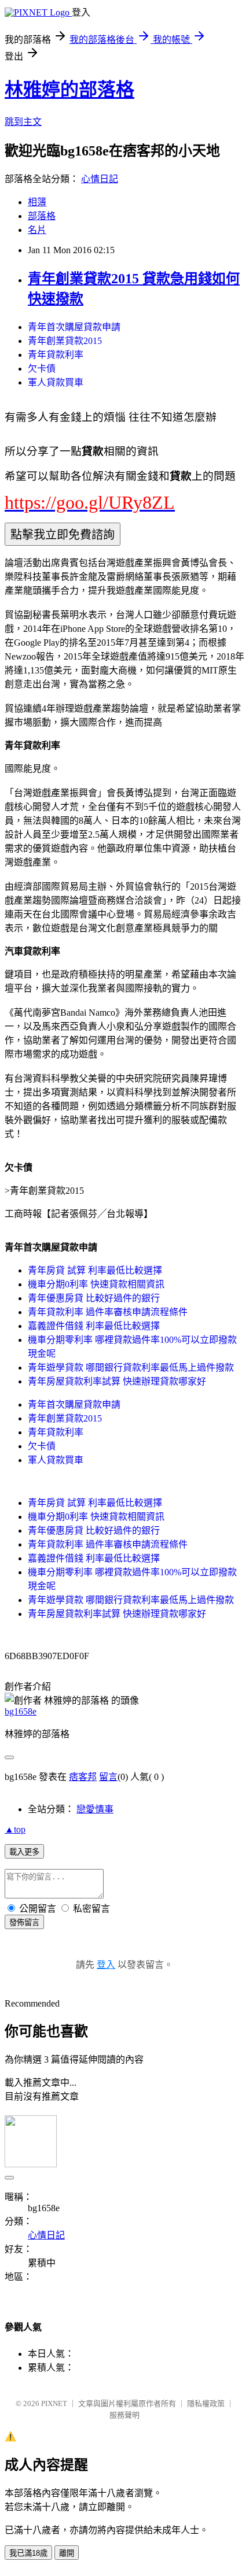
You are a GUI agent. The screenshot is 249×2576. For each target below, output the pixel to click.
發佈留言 (24, 1922)
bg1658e (21, 1711)
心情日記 (100, 179)
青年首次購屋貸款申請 (74, 327)
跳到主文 (23, 122)
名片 (37, 230)
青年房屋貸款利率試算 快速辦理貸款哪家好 (117, 1381)
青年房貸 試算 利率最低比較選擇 (95, 1270)
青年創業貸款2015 (65, 341)
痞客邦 (83, 1777)
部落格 (42, 216)
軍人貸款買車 (56, 382)
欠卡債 (42, 369)
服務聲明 (124, 2415)
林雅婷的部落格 (69, 90)
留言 (108, 1777)
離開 (67, 2553)
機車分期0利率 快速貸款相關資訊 (96, 1284)
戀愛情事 (95, 1809)
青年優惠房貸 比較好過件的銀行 (94, 1298)
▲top (15, 1829)
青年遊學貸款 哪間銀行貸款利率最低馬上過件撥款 (131, 1367)
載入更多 (24, 1852)
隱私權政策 (206, 2403)
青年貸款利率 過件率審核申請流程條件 (108, 1312)
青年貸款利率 (56, 355)
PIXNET (54, 2403)
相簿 (37, 202)
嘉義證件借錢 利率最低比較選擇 (94, 1326)
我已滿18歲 (28, 2553)
